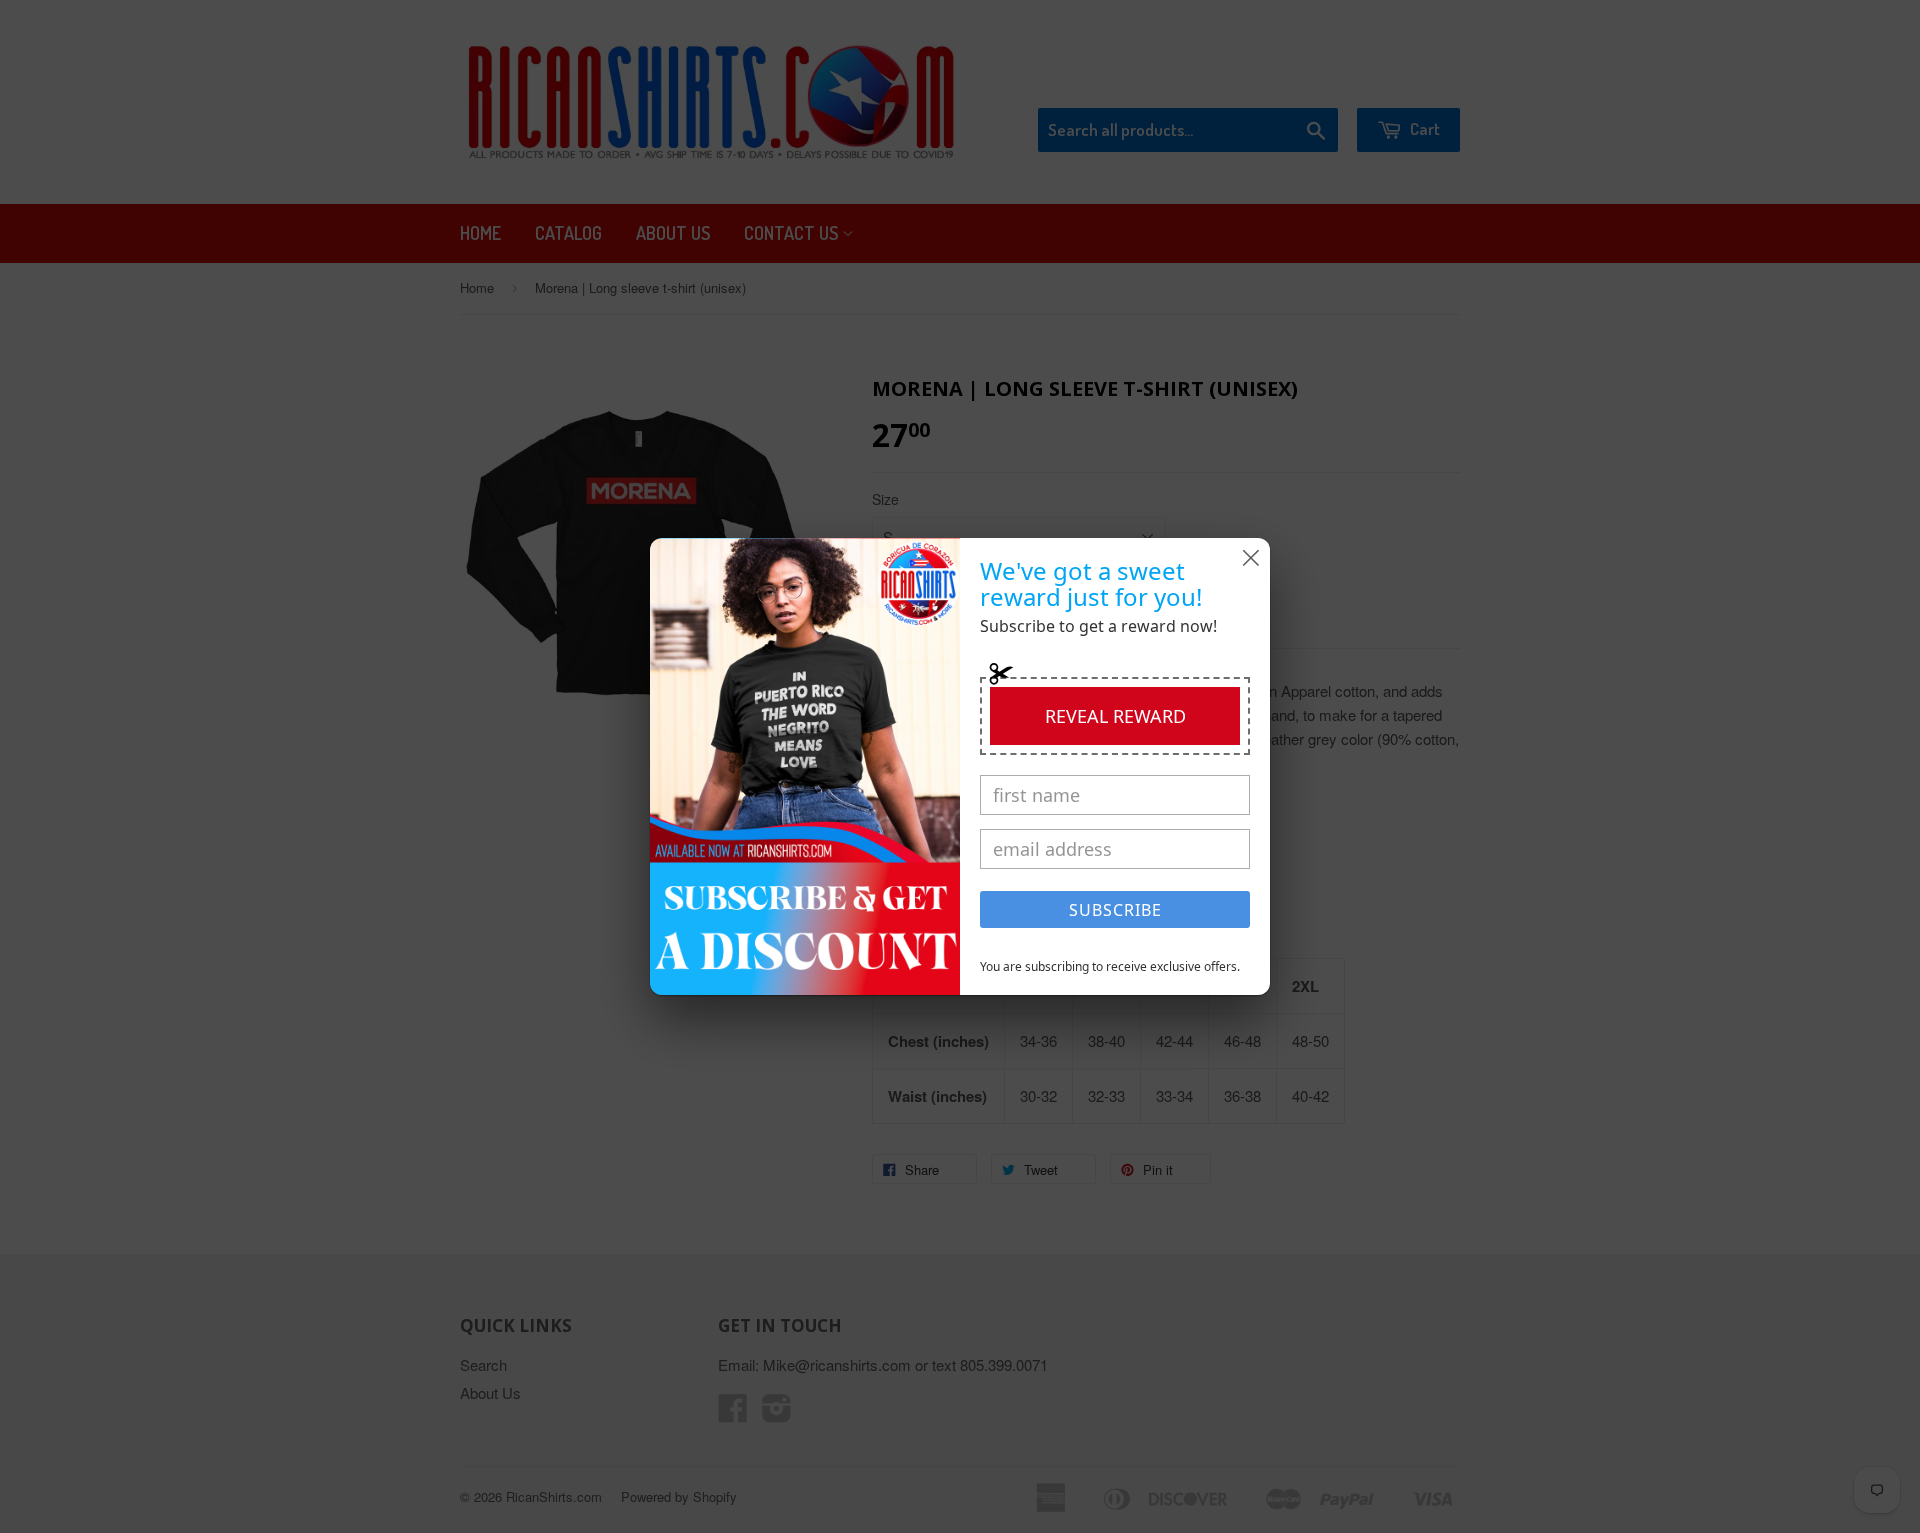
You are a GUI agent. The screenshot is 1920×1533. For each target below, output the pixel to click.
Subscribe (1115, 910)
